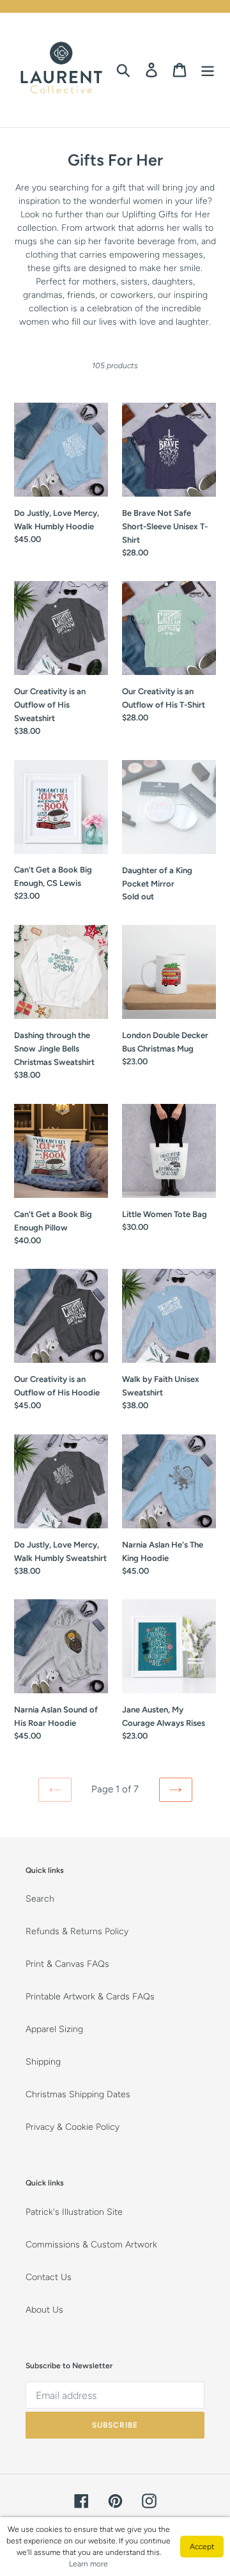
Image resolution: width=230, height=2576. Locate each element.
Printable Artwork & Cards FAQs (90, 1997)
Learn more (88, 2564)
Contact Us (49, 2277)
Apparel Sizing (54, 2029)
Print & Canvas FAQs (67, 1964)
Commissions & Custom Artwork (91, 2245)
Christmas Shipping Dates (78, 2094)
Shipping (43, 2062)
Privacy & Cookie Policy (73, 2127)
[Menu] (208, 70)
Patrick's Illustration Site (74, 2212)
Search (40, 1899)
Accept (202, 2547)
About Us (44, 2310)
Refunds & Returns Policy (77, 1931)
